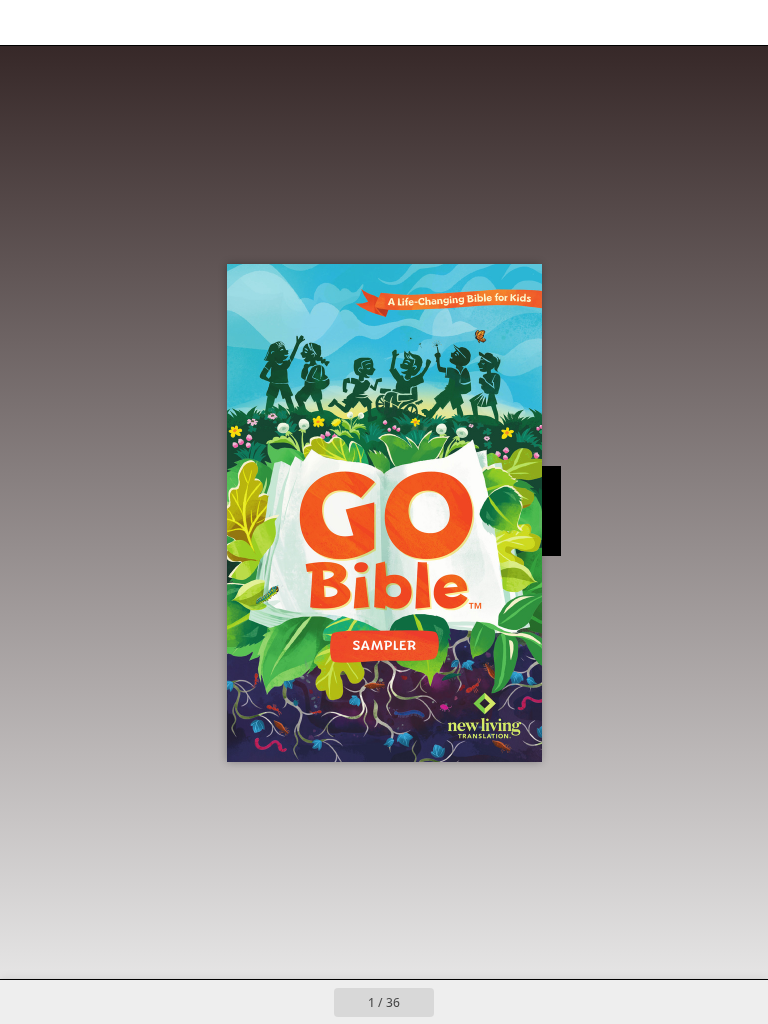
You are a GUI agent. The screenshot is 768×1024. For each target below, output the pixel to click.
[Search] (28, 22)
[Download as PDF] (118, 22)
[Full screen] (739, 22)
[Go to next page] (456, 1002)
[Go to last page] (500, 1002)
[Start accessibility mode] (208, 22)
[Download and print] (163, 22)
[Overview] (73, 22)
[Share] (694, 22)
